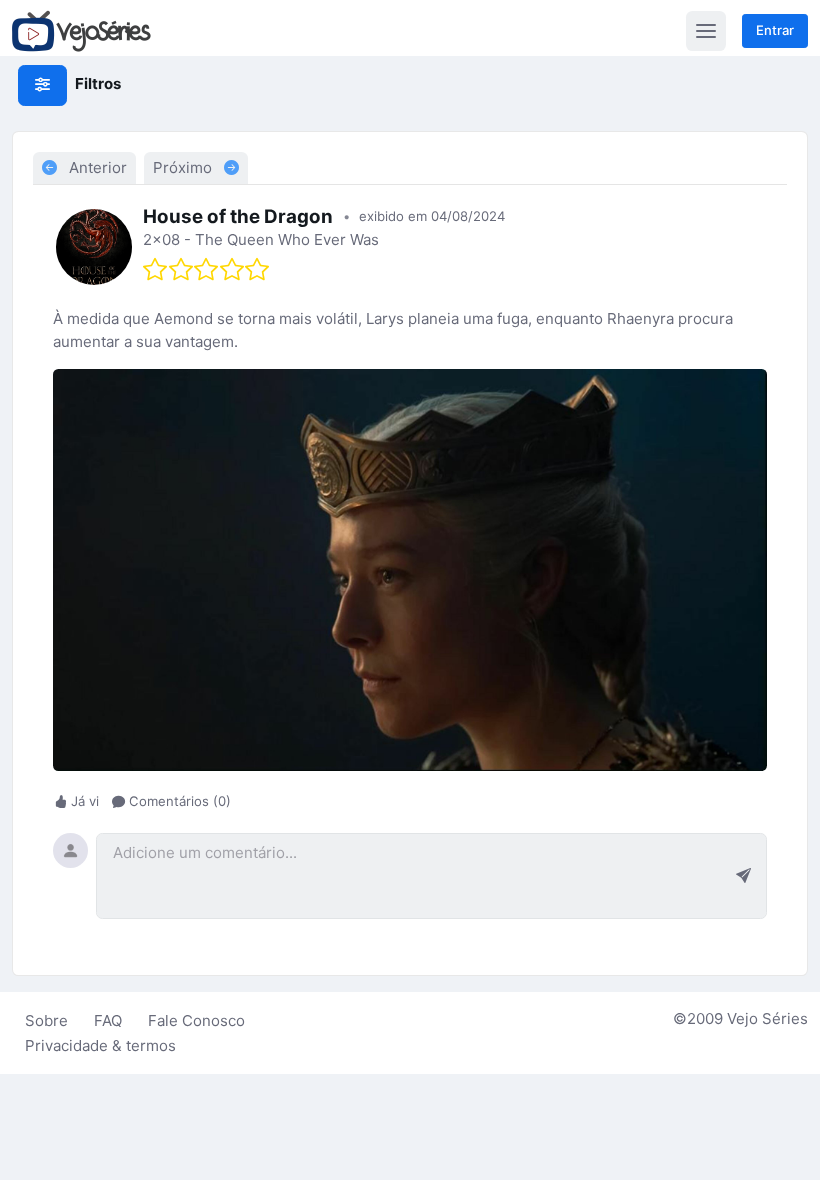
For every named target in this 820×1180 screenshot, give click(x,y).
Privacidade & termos (100, 1045)
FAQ (108, 1020)
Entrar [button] (775, 30)
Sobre (46, 1020)
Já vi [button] (85, 802)
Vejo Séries (767, 1018)
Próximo (184, 167)
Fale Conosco (196, 1020)
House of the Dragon (238, 216)
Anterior (96, 167)
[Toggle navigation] (706, 31)
